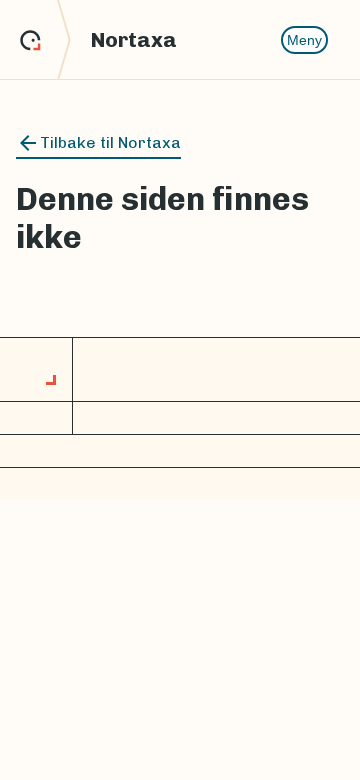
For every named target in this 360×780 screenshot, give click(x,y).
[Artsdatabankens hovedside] (45, 40)
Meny (304, 40)
